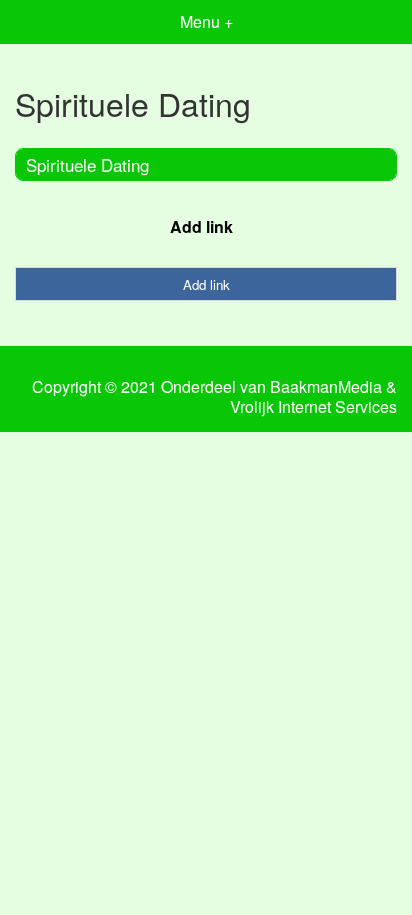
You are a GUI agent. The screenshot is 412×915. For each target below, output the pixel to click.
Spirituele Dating (87, 164)
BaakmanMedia (326, 387)
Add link (201, 226)
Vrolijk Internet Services (313, 407)
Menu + (206, 21)
